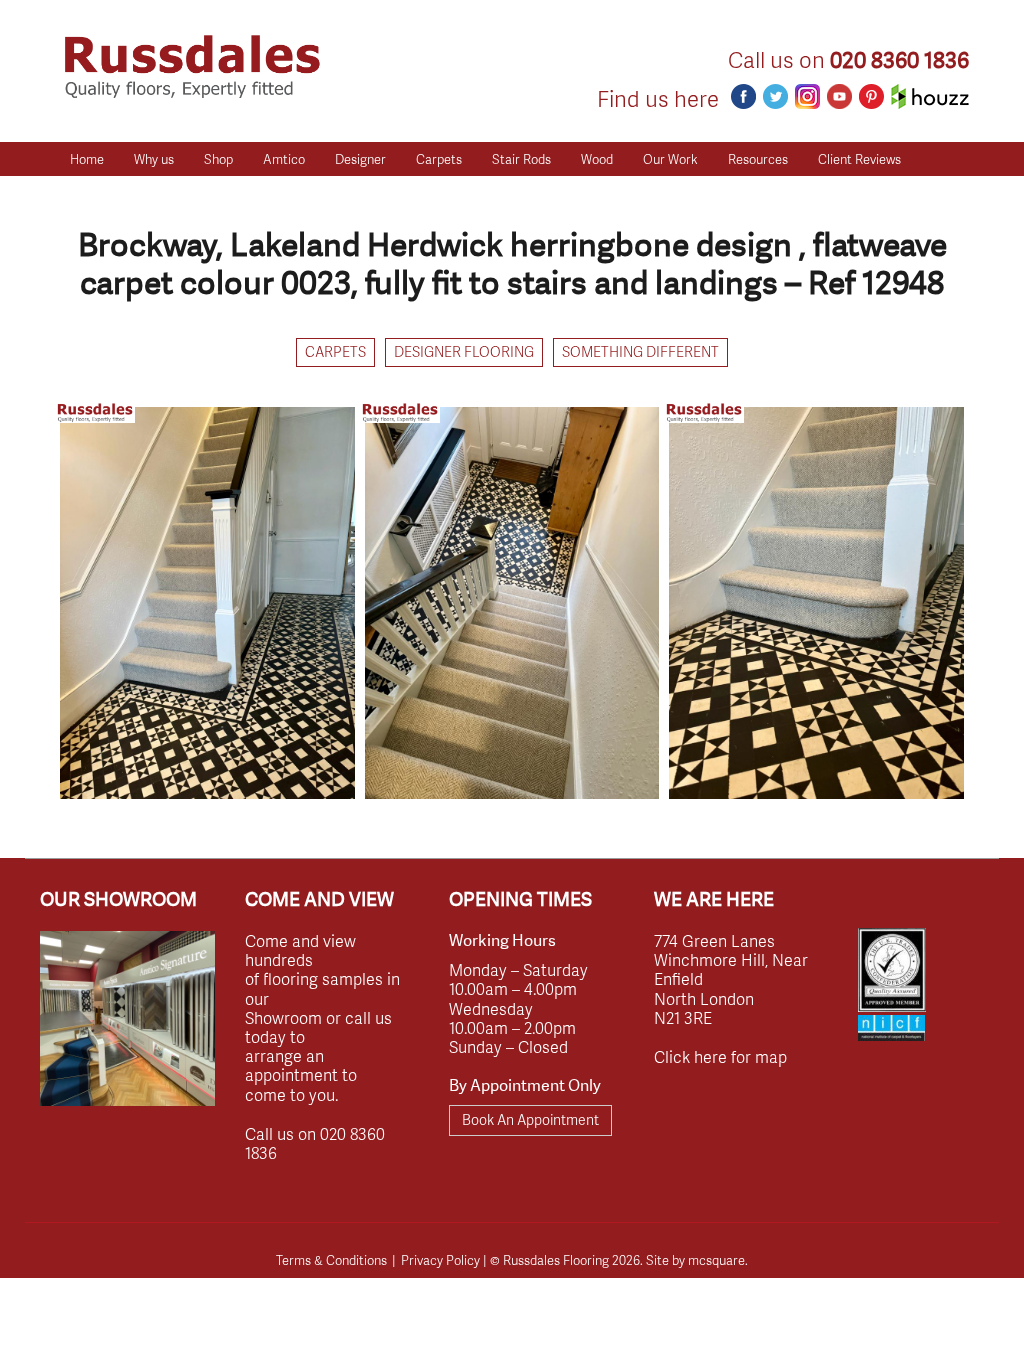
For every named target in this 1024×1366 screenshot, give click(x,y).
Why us (154, 159)
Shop (218, 159)
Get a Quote (105, 193)
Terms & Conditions (331, 1260)
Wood (597, 159)
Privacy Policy (440, 1260)
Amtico (284, 159)
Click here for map (720, 1056)
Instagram (807, 96)
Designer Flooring (464, 351)
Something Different (640, 351)
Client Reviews (859, 159)
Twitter (775, 96)
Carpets (439, 159)
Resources (758, 159)
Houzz (930, 96)
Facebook (743, 96)
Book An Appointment (530, 1119)
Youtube (839, 96)
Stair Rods (521, 159)
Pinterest (871, 96)
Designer (360, 159)
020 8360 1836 (899, 60)
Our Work (670, 159)
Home (87, 159)
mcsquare (716, 1260)
